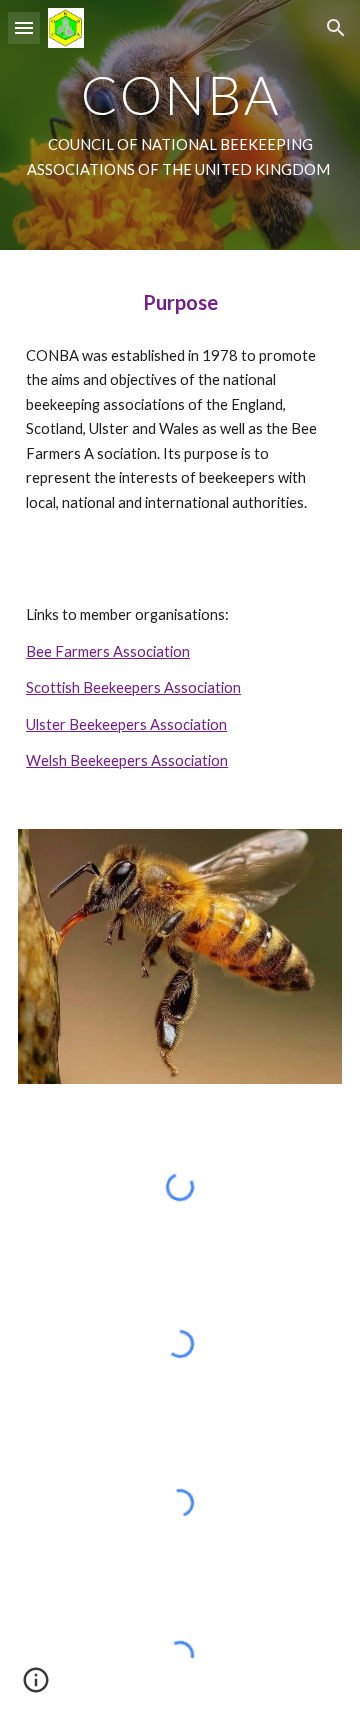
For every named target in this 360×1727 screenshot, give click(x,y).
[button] (24, 27)
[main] (180, 125)
